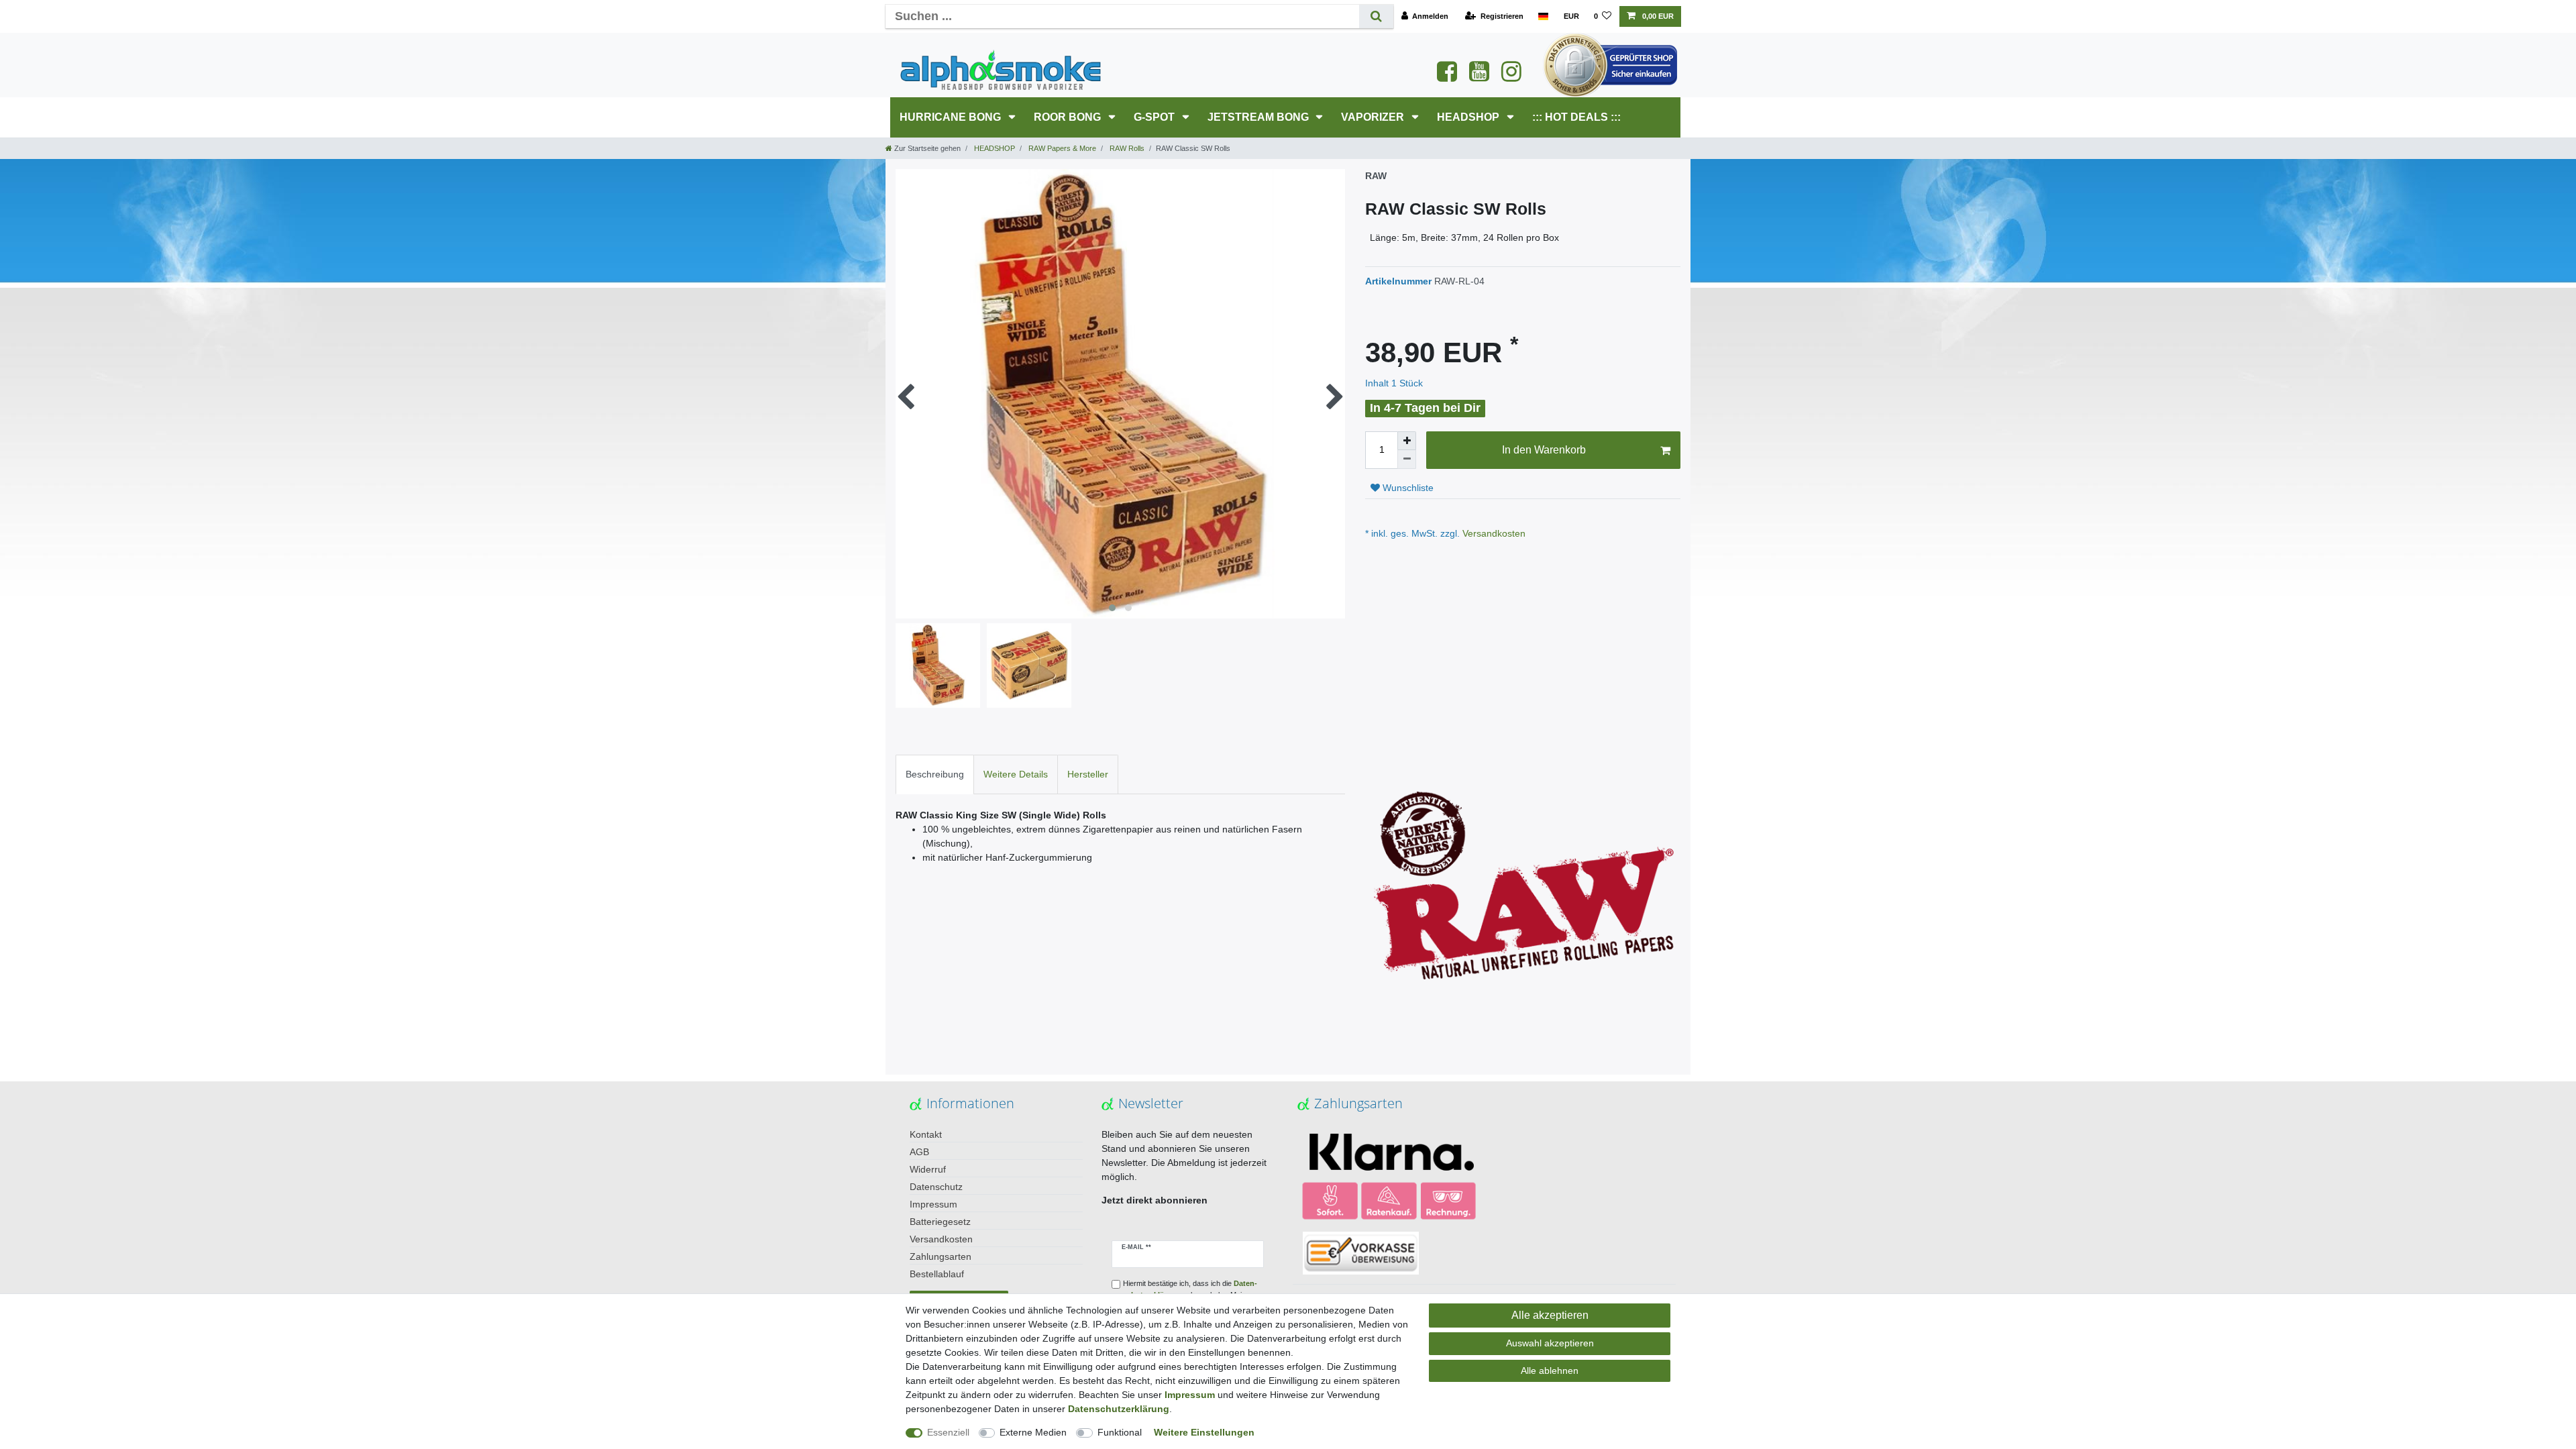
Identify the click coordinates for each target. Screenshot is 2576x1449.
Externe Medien (1033, 1432)
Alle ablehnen (1550, 1371)
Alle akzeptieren (1550, 1315)
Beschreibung (935, 774)
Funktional (1120, 1432)
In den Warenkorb (1544, 450)
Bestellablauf (937, 1274)
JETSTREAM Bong (1259, 117)
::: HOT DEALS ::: (1576, 117)
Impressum (933, 1204)
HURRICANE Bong (952, 117)
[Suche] (1376, 16)
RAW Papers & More (1061, 148)
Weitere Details (1016, 774)
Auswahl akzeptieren (1550, 1343)
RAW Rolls (1126, 148)
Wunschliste (1407, 488)
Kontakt (926, 1134)
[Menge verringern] (1407, 460)
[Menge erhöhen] (1407, 441)
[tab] (935, 774)
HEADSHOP (1469, 117)
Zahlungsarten (941, 1256)
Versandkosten (1493, 533)
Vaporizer (1374, 117)
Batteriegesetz (940, 1222)
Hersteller (1088, 774)
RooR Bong (1069, 117)
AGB (919, 1152)
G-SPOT (1156, 117)
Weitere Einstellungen (1204, 1432)
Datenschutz (936, 1187)
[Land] (1543, 16)
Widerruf (928, 1169)
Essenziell (948, 1432)
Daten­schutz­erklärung (1119, 1409)
